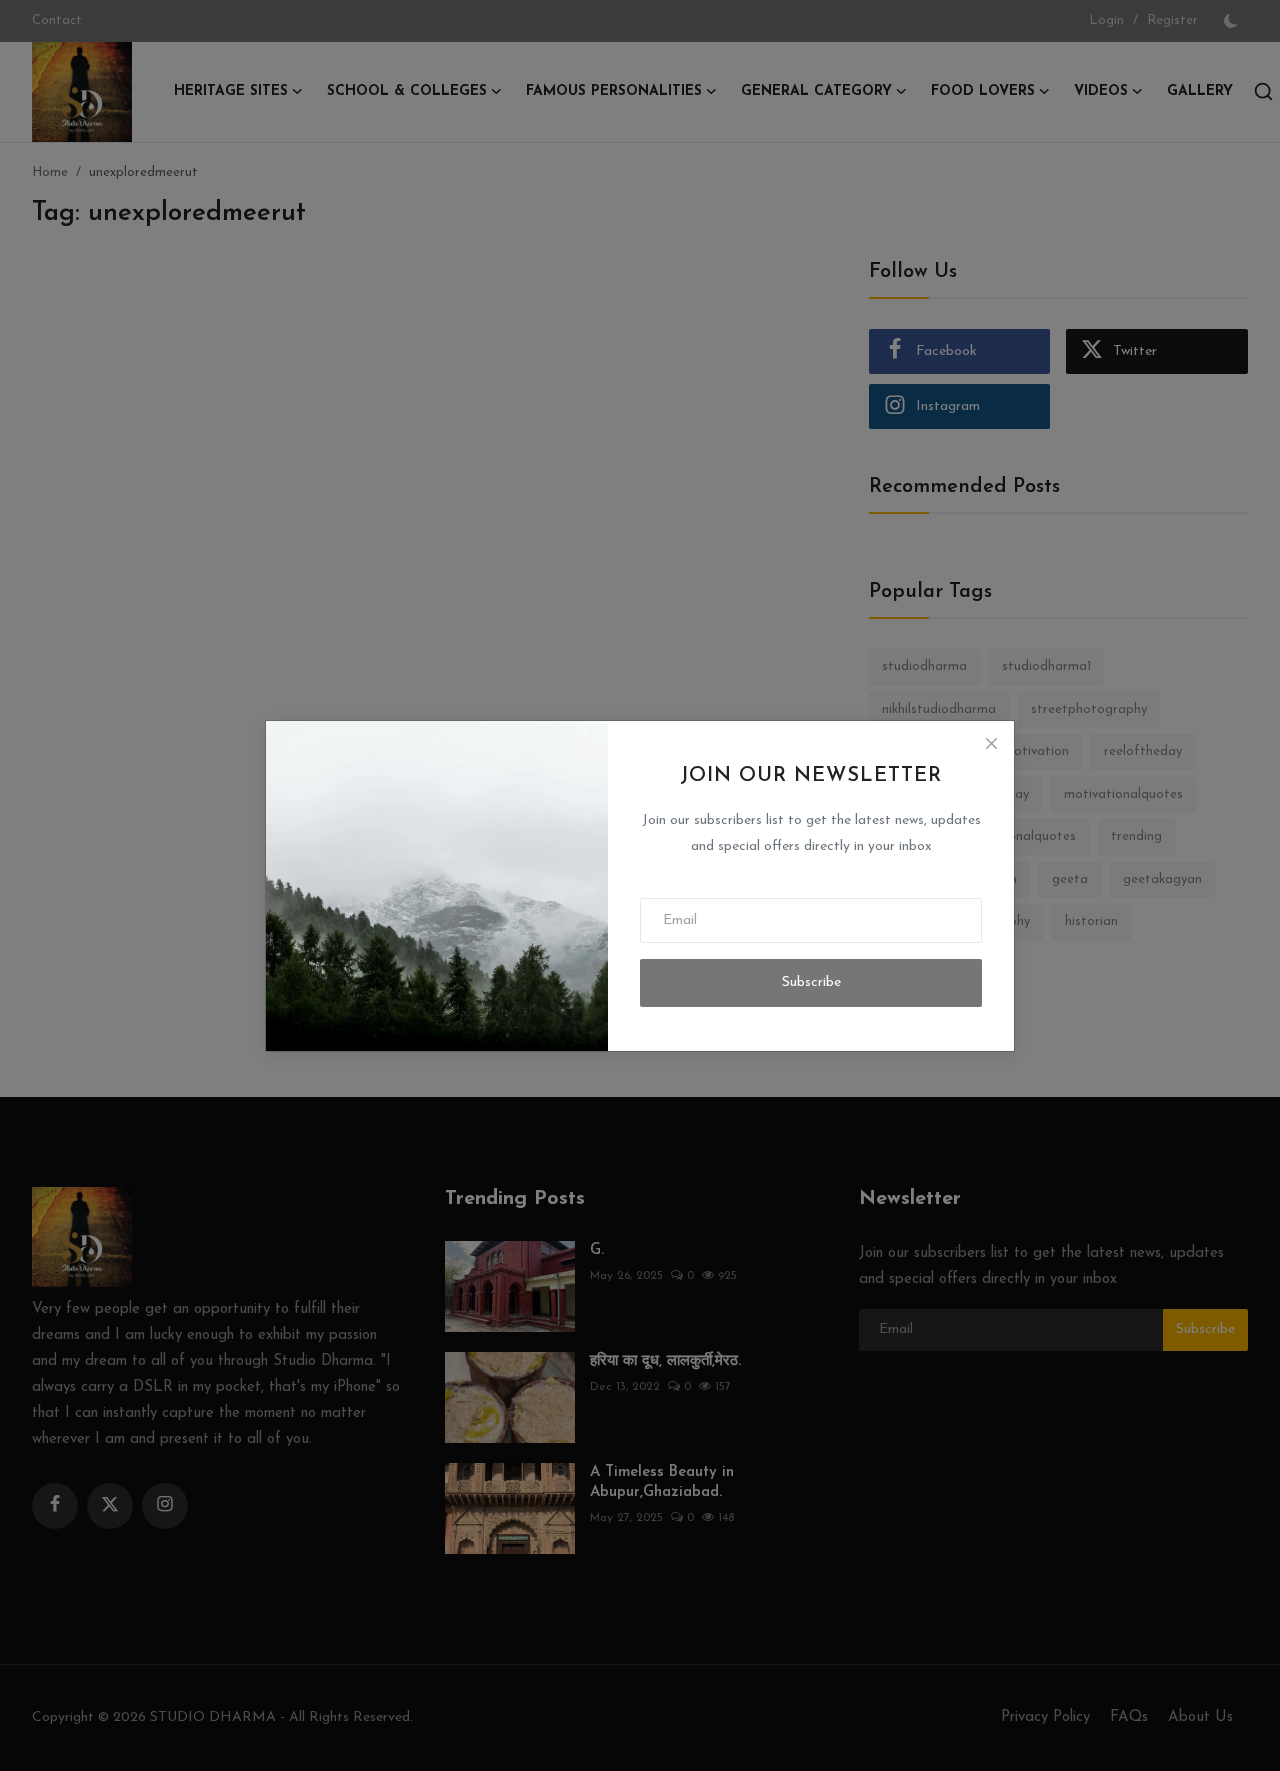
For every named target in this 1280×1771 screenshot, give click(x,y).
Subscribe (811, 982)
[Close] (991, 744)
